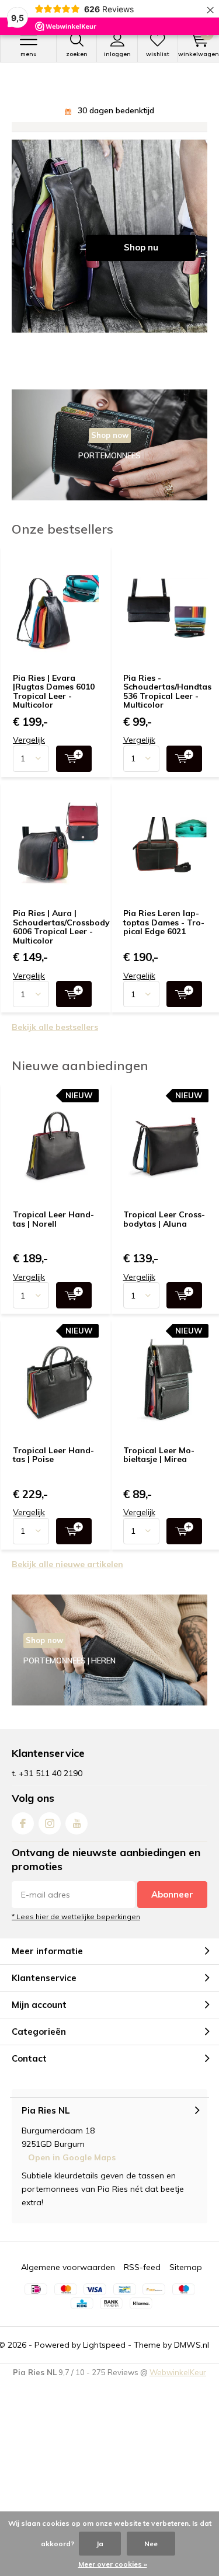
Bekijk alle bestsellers (55, 1040)
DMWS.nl (192, 2358)
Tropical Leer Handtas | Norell (53, 1233)
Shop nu (141, 261)
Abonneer (172, 1908)
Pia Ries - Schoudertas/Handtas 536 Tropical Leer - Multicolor (167, 705)
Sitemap (186, 2281)
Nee (151, 2544)
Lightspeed (104, 2358)
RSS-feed (142, 2281)
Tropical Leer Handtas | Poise (53, 1468)
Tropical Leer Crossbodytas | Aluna (164, 1233)
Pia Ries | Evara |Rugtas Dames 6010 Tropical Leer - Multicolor (54, 705)
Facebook (23, 1837)
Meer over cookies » (113, 2564)
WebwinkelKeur (178, 2386)
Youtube (77, 1837)
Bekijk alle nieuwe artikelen (67, 1578)
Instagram (50, 1837)
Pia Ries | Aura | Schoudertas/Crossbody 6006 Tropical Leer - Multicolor (61, 940)
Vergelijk (29, 753)
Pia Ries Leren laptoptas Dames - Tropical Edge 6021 (164, 936)
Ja (100, 2544)
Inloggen (117, 54)
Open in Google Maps (72, 2171)
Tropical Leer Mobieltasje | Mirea (159, 1468)
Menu (29, 54)
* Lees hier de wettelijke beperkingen (76, 1930)
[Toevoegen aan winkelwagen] (74, 772)
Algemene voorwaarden (68, 2281)
